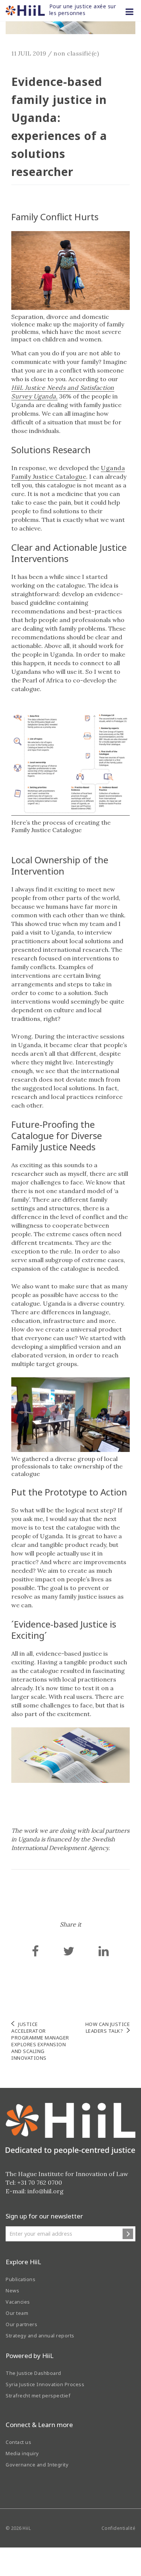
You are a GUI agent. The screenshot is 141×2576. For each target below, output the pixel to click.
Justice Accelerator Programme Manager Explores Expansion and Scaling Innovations (40, 2041)
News (12, 2290)
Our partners (21, 2324)
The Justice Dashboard (33, 2373)
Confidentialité (119, 2528)
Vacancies (18, 2302)
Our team (17, 2313)
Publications (20, 2279)
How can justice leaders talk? (108, 2027)
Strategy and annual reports (40, 2336)
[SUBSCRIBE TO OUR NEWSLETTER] (128, 2234)
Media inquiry (22, 2453)
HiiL (27, 2528)
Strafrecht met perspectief (38, 2396)
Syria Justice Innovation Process (45, 2384)
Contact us (18, 2442)
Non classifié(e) (76, 53)
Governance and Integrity (37, 2465)
